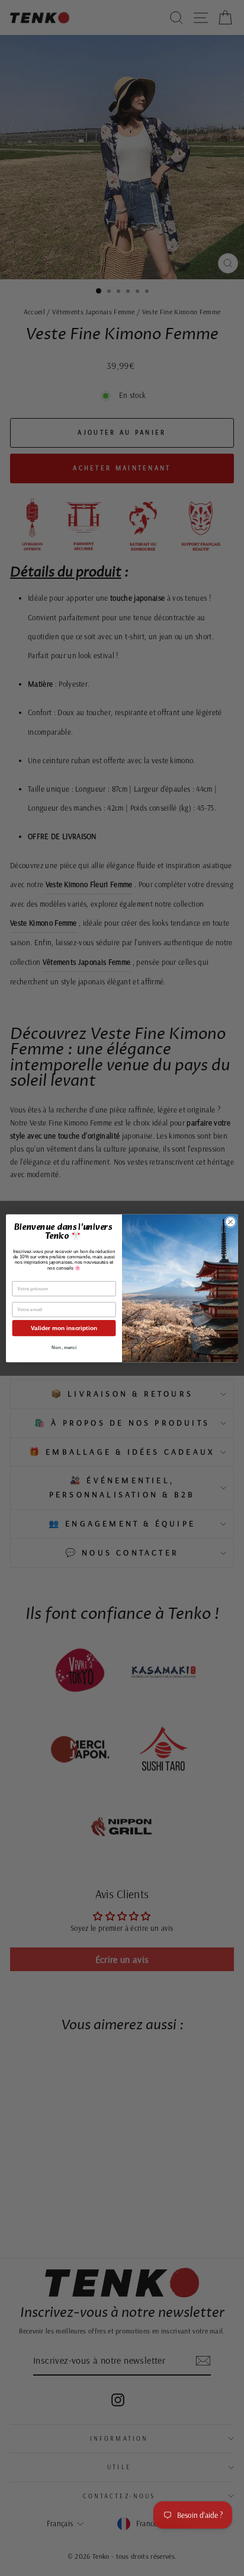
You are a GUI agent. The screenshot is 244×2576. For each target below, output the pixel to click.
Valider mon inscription (64, 1328)
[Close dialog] (230, 1222)
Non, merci (64, 1348)
